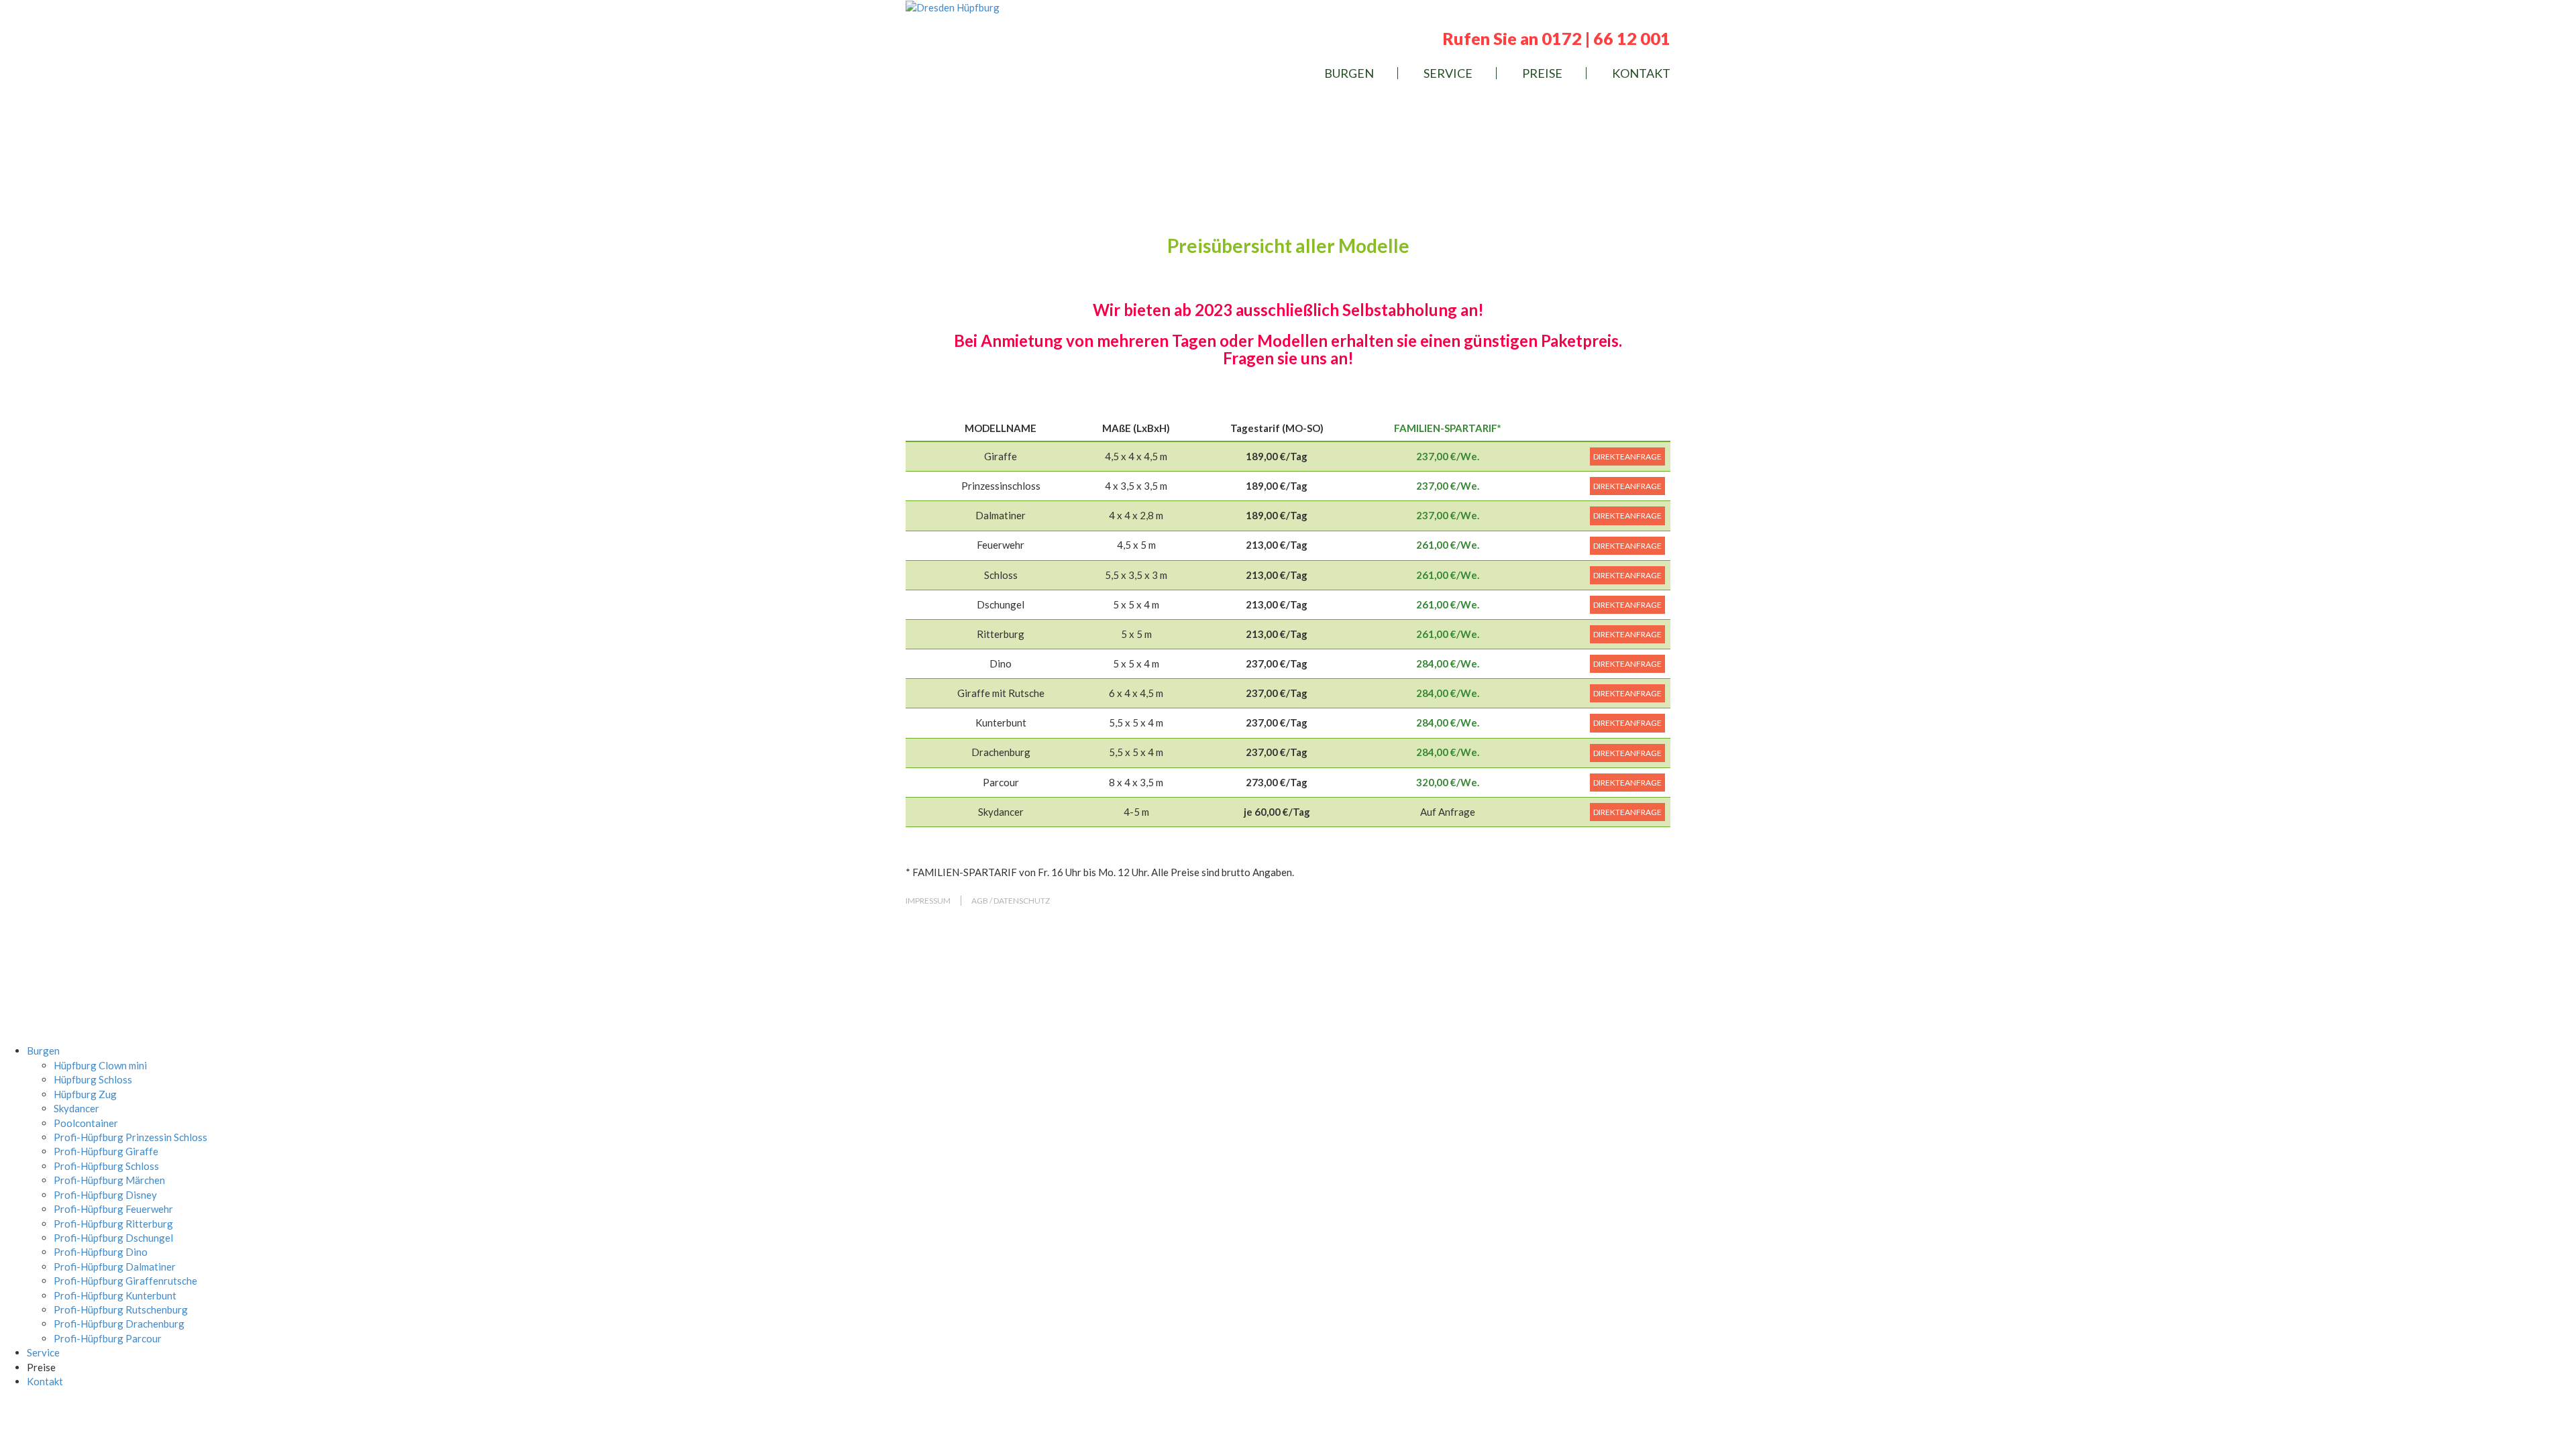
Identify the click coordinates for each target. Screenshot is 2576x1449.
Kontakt (1641, 73)
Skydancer (76, 1108)
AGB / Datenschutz (1011, 901)
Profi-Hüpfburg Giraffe (106, 1151)
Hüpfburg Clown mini (100, 1065)
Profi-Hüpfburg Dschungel (113, 1238)
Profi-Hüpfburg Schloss (106, 1166)
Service (1448, 73)
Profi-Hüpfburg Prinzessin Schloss (130, 1137)
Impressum (928, 901)
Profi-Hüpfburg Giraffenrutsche (125, 1281)
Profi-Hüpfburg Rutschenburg (121, 1309)
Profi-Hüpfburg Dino (101, 1252)
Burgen (1349, 73)
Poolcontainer (86, 1123)
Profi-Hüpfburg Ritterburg (113, 1224)
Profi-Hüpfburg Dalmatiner (115, 1267)
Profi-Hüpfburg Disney (105, 1195)
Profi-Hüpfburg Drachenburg (119, 1324)
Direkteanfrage (1627, 457)
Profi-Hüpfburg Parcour (108, 1338)
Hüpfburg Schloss (93, 1079)
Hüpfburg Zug (85, 1094)
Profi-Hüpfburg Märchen (109, 1180)
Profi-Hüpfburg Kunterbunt (115, 1295)
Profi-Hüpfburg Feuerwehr (113, 1209)
